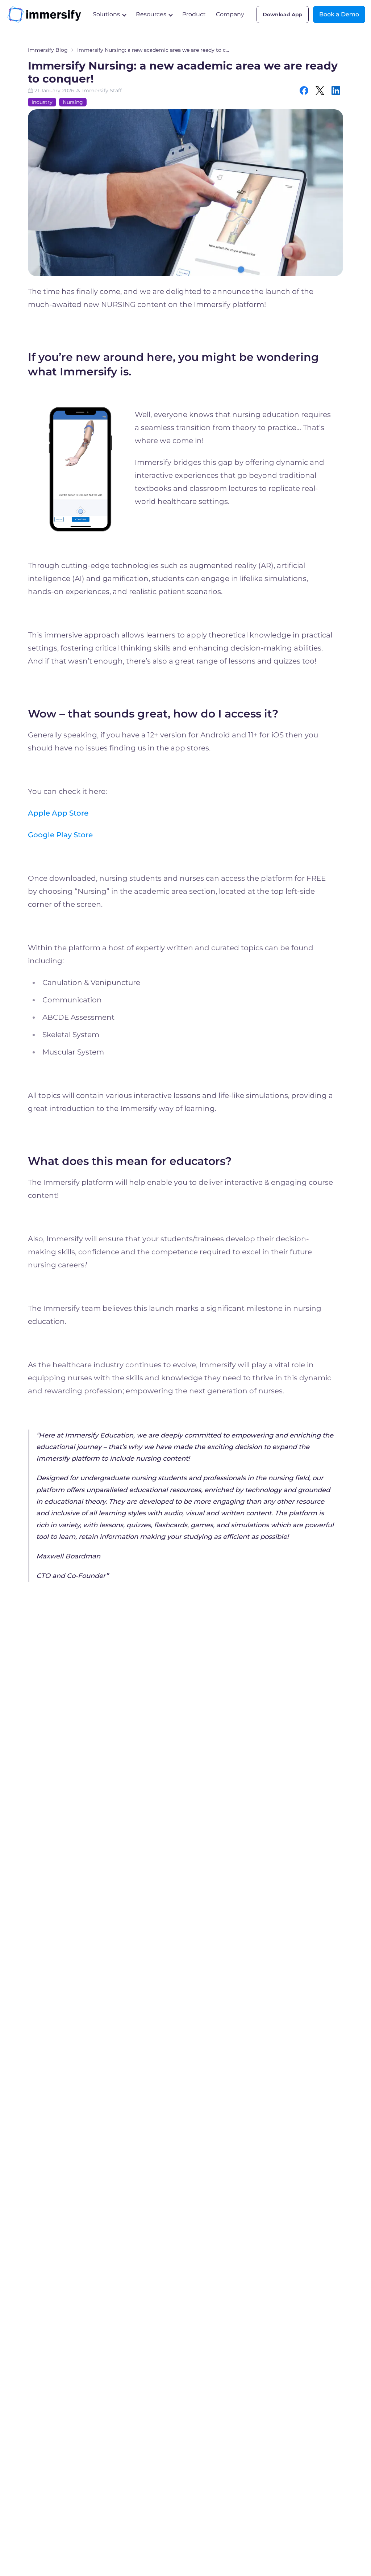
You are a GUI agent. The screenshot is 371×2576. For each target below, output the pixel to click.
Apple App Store (58, 813)
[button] (109, 14)
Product (194, 14)
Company (230, 14)
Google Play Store (60, 835)
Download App (283, 14)
